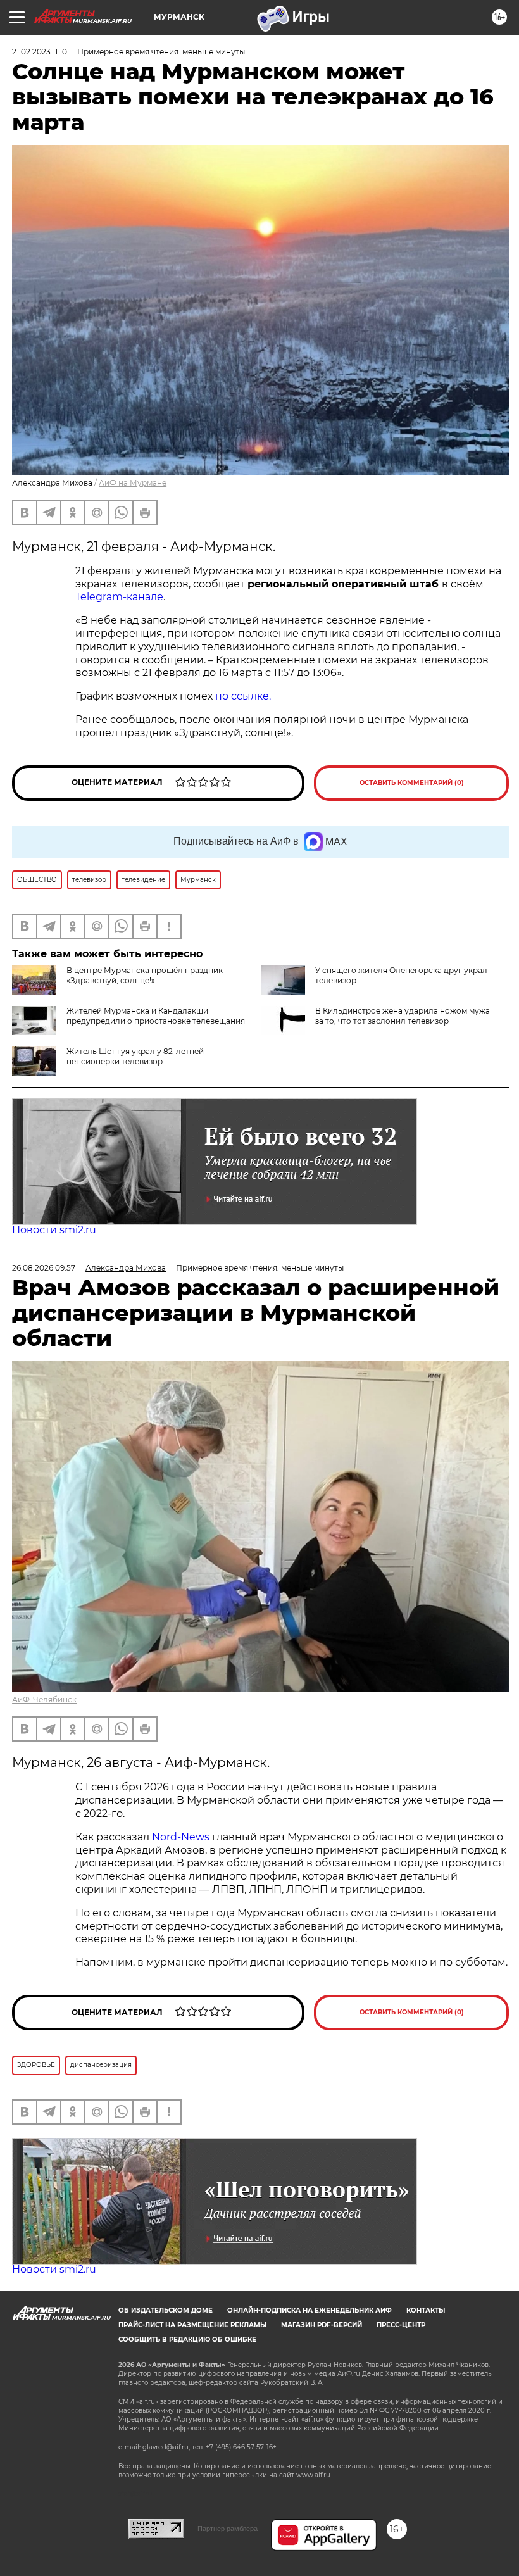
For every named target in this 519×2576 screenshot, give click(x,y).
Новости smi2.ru (54, 1230)
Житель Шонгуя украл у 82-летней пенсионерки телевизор (135, 1056)
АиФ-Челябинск (44, 1700)
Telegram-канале (119, 597)
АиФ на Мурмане (133, 483)
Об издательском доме (166, 2310)
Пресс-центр (401, 2325)
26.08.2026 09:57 (44, 1268)
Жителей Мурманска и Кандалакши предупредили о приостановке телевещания (156, 1016)
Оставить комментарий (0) (412, 783)
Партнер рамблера (228, 2529)
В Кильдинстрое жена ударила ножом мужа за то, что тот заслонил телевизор (403, 1016)
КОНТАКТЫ (426, 2310)
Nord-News (181, 1837)
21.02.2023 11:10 (40, 52)
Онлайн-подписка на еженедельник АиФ (310, 2310)
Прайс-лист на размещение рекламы (192, 2325)
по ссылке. (243, 696)
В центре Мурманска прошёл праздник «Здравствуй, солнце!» (145, 975)
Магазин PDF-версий (322, 2325)
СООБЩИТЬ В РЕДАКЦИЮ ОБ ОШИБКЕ (187, 2340)
